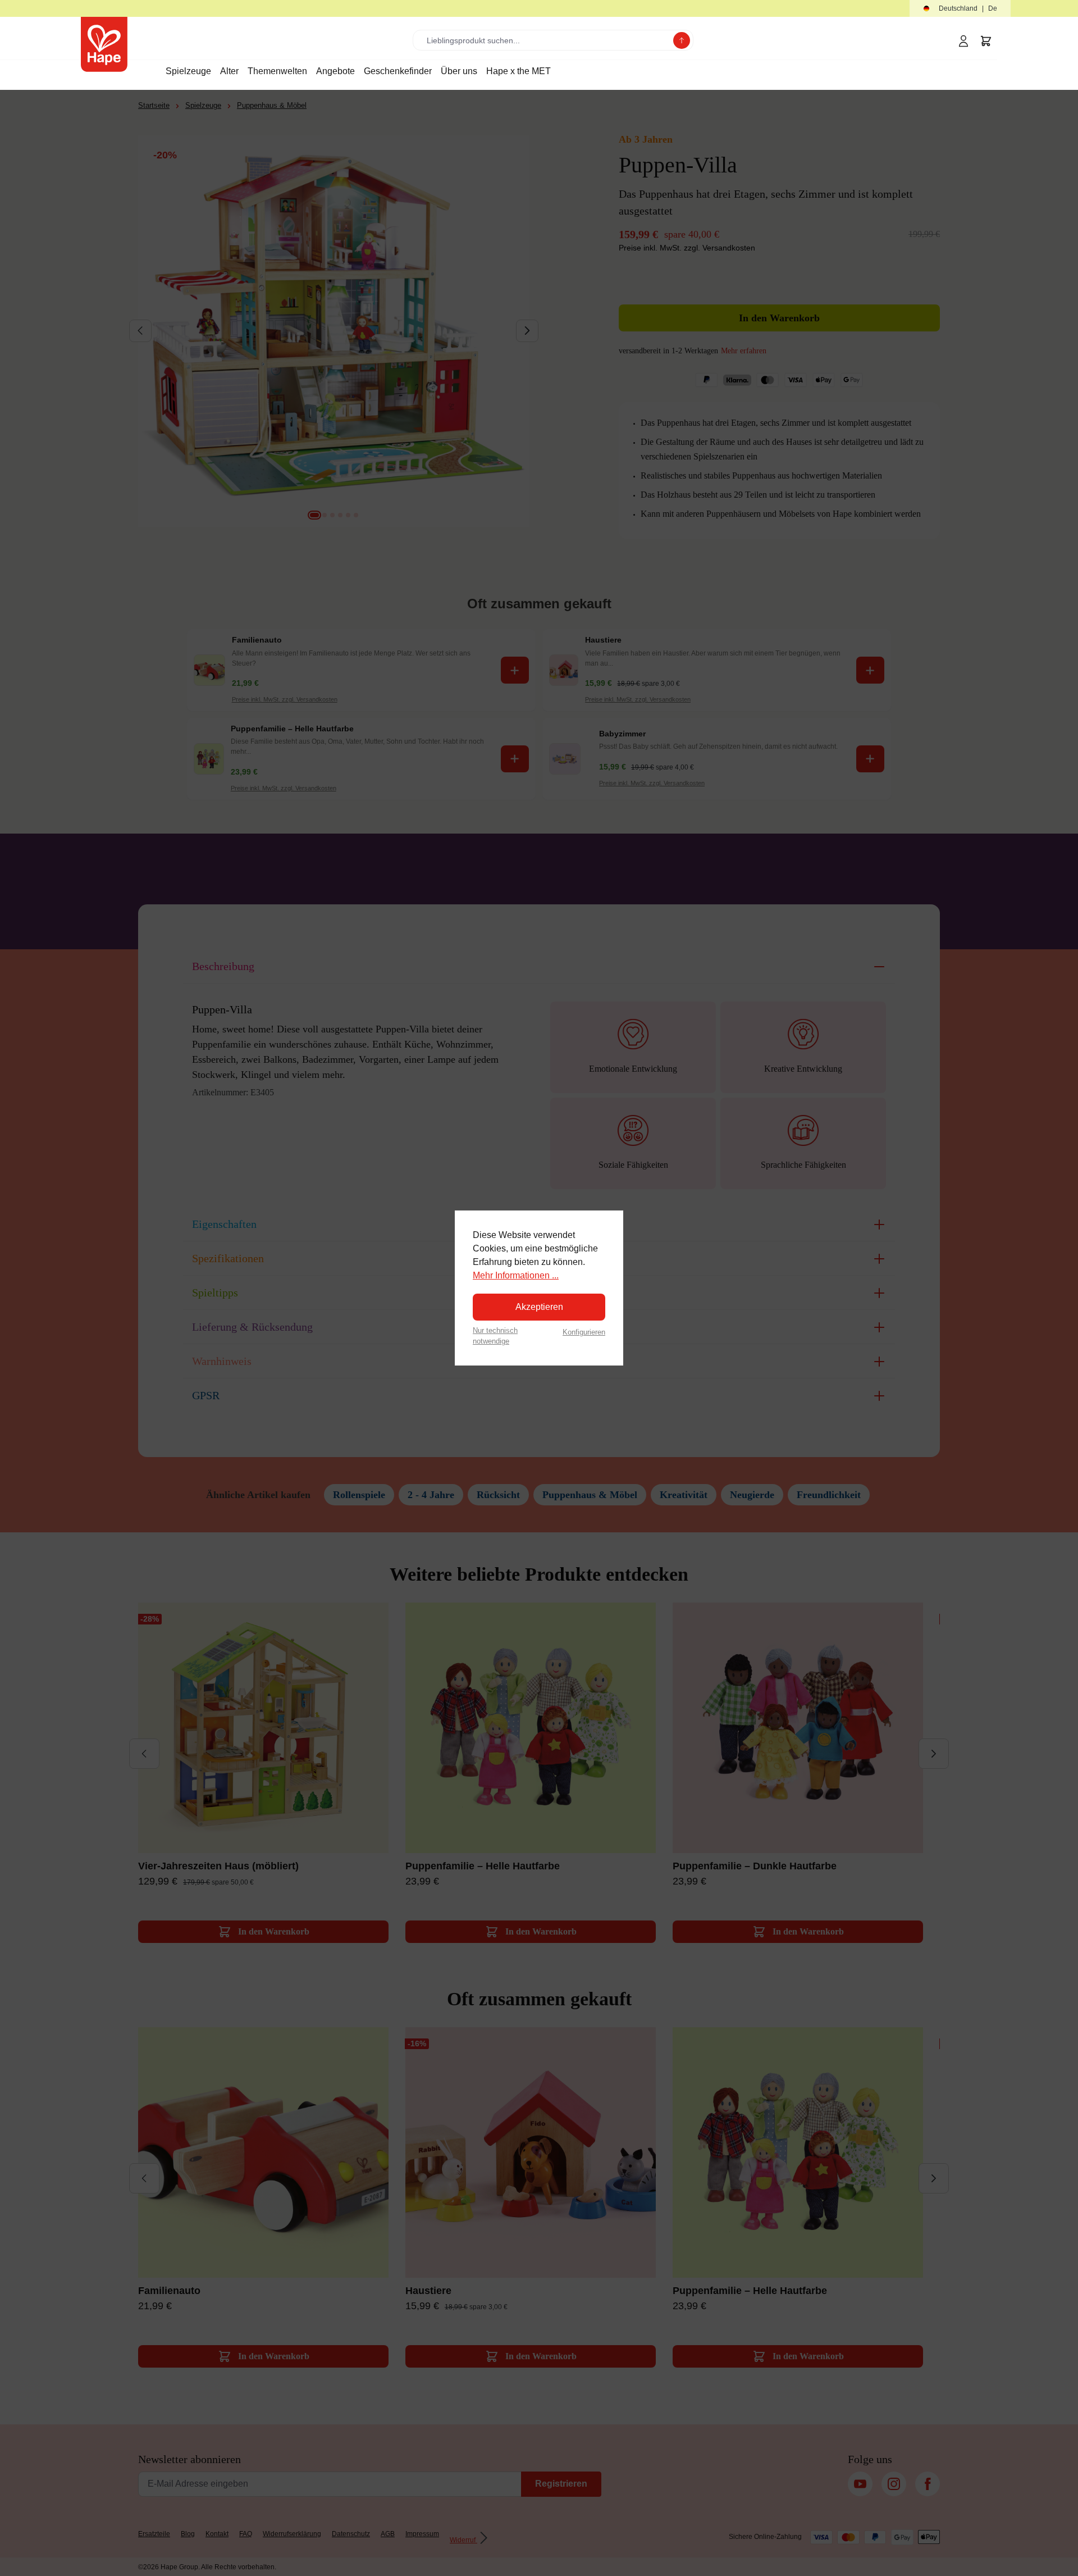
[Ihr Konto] (963, 41)
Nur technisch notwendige (495, 1336)
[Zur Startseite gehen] (104, 44)
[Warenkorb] (986, 41)
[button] (960, 9)
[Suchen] (682, 40)
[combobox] (545, 40)
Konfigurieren (584, 1332)
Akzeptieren (539, 1307)
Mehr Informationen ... (516, 1275)
